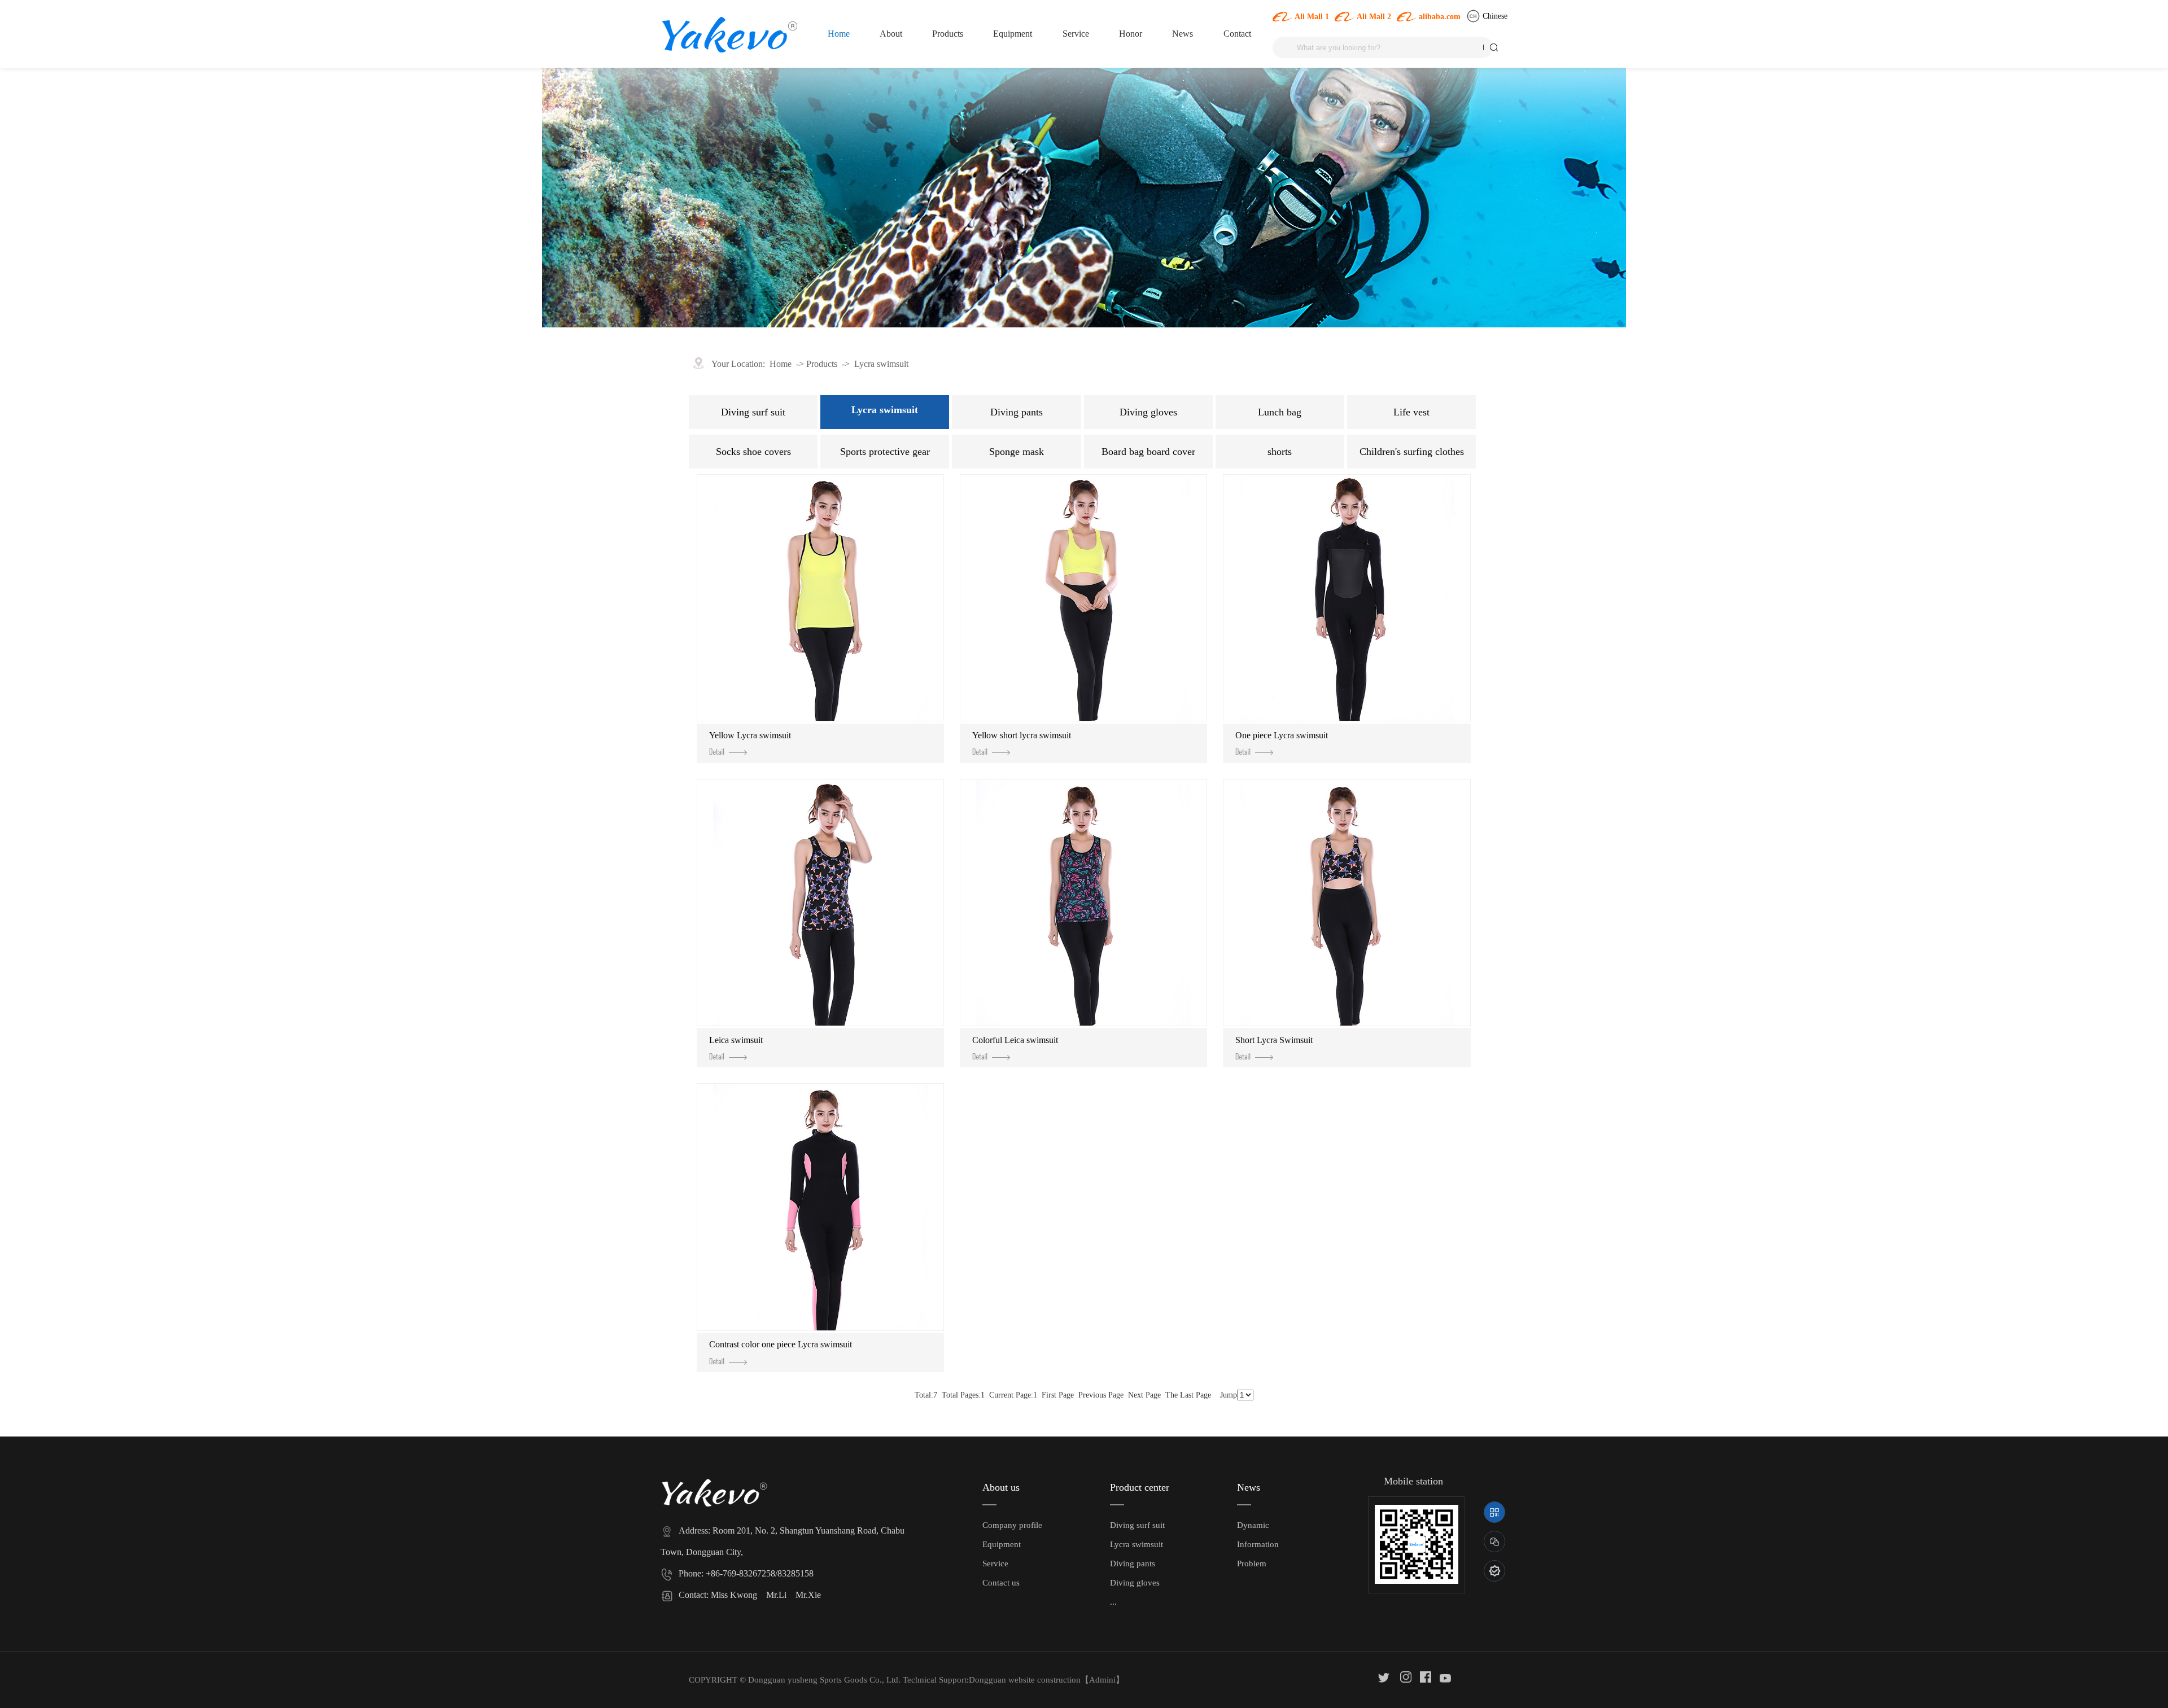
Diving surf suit (753, 412)
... (1113, 1602)
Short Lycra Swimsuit (1274, 1040)
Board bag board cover (1148, 452)
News (1183, 34)
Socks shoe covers (753, 452)
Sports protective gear (885, 452)
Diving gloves (1148, 412)
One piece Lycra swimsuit (1282, 735)
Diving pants (1017, 412)
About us (1001, 1487)
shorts (1280, 452)
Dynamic (1253, 1525)
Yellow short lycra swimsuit (1022, 735)
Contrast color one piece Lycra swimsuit (781, 1344)
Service (1076, 34)
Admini (1102, 1680)
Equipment (1013, 34)
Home (839, 34)
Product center (1140, 1487)
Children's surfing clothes (1412, 452)
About (891, 34)
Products (948, 34)
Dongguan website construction (1025, 1680)
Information (1258, 1544)
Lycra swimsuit (881, 364)
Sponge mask (1017, 452)
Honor (1131, 34)
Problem (1252, 1564)
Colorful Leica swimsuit (1015, 1040)
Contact (1237, 34)
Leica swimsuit (736, 1040)
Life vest (1411, 412)
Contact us (1001, 1583)
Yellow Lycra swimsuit (750, 735)
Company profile (1012, 1525)
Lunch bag (1280, 412)
